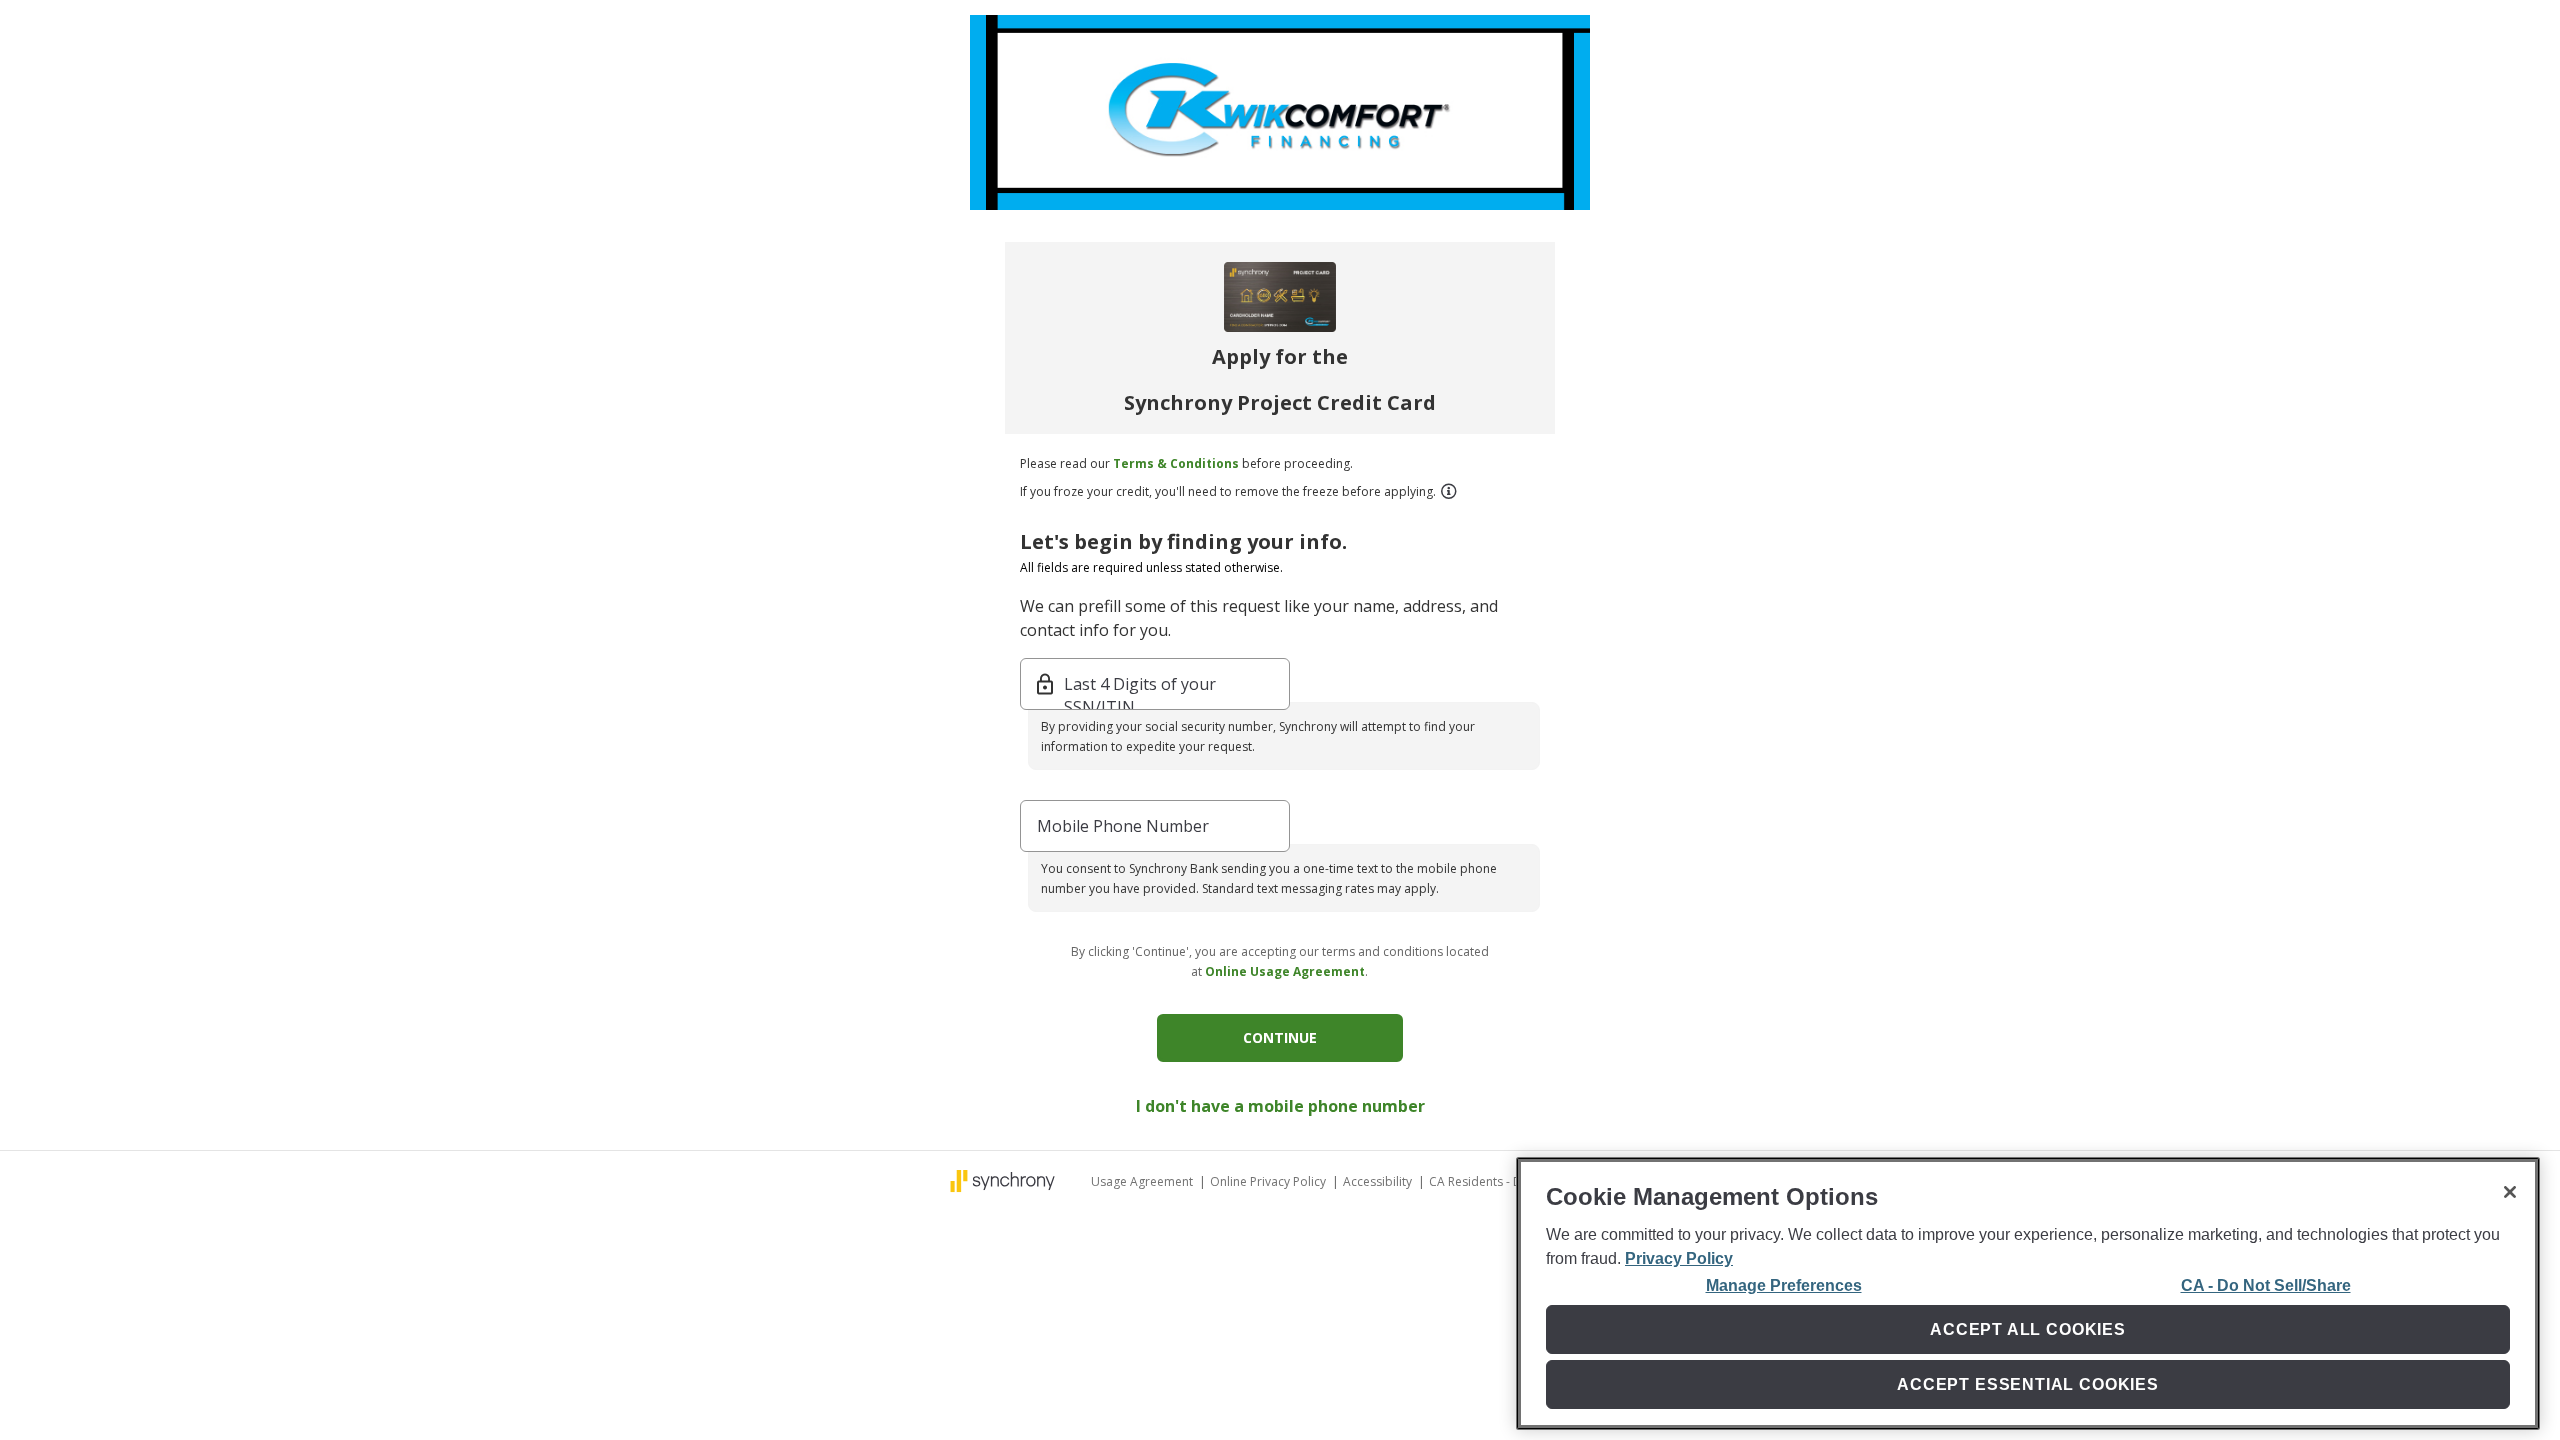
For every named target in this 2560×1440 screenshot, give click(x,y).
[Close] (2510, 1192)
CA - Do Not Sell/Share (2266, 1285)
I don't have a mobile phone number (1280, 1106)
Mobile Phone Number (1123, 826)
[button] (1448, 491)
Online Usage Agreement (1285, 971)
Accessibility (1379, 1181)
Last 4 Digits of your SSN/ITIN (1140, 685)
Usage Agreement (1143, 1181)
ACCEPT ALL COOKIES (2028, 1329)
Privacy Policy (1679, 1258)
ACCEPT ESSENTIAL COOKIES (2028, 1384)
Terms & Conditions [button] (1176, 463)
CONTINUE (1280, 1037)
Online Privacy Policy (1269, 1181)
